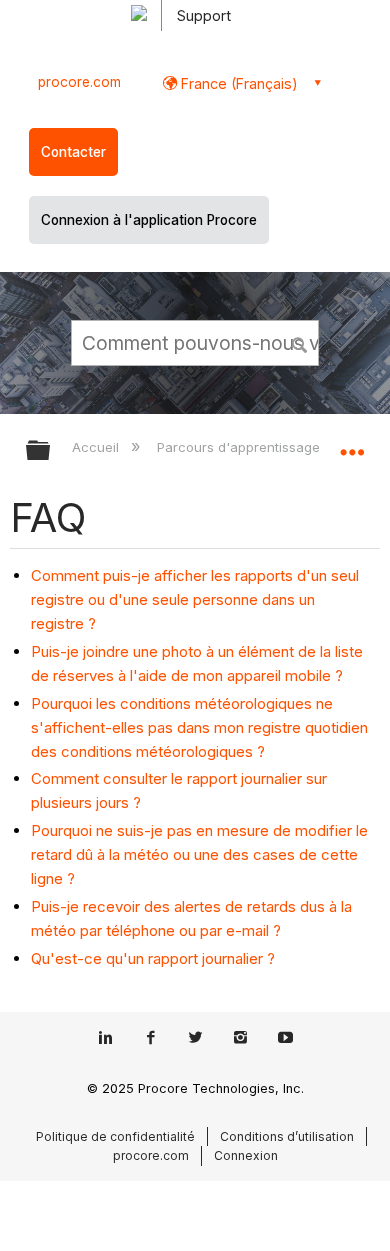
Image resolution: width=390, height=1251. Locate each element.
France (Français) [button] (237, 83)
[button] (300, 342)
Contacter (73, 152)
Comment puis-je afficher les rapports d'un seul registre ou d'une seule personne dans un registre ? (195, 599)
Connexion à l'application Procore (149, 220)
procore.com (79, 82)
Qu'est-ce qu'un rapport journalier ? (153, 958)
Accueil (97, 447)
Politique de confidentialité (115, 1136)
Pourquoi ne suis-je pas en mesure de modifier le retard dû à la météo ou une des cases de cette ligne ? (199, 854)
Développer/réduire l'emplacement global (352, 444)
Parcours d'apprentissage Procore (267, 447)
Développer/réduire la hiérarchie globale (51, 451)
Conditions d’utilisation (287, 1136)
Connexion (246, 1155)
